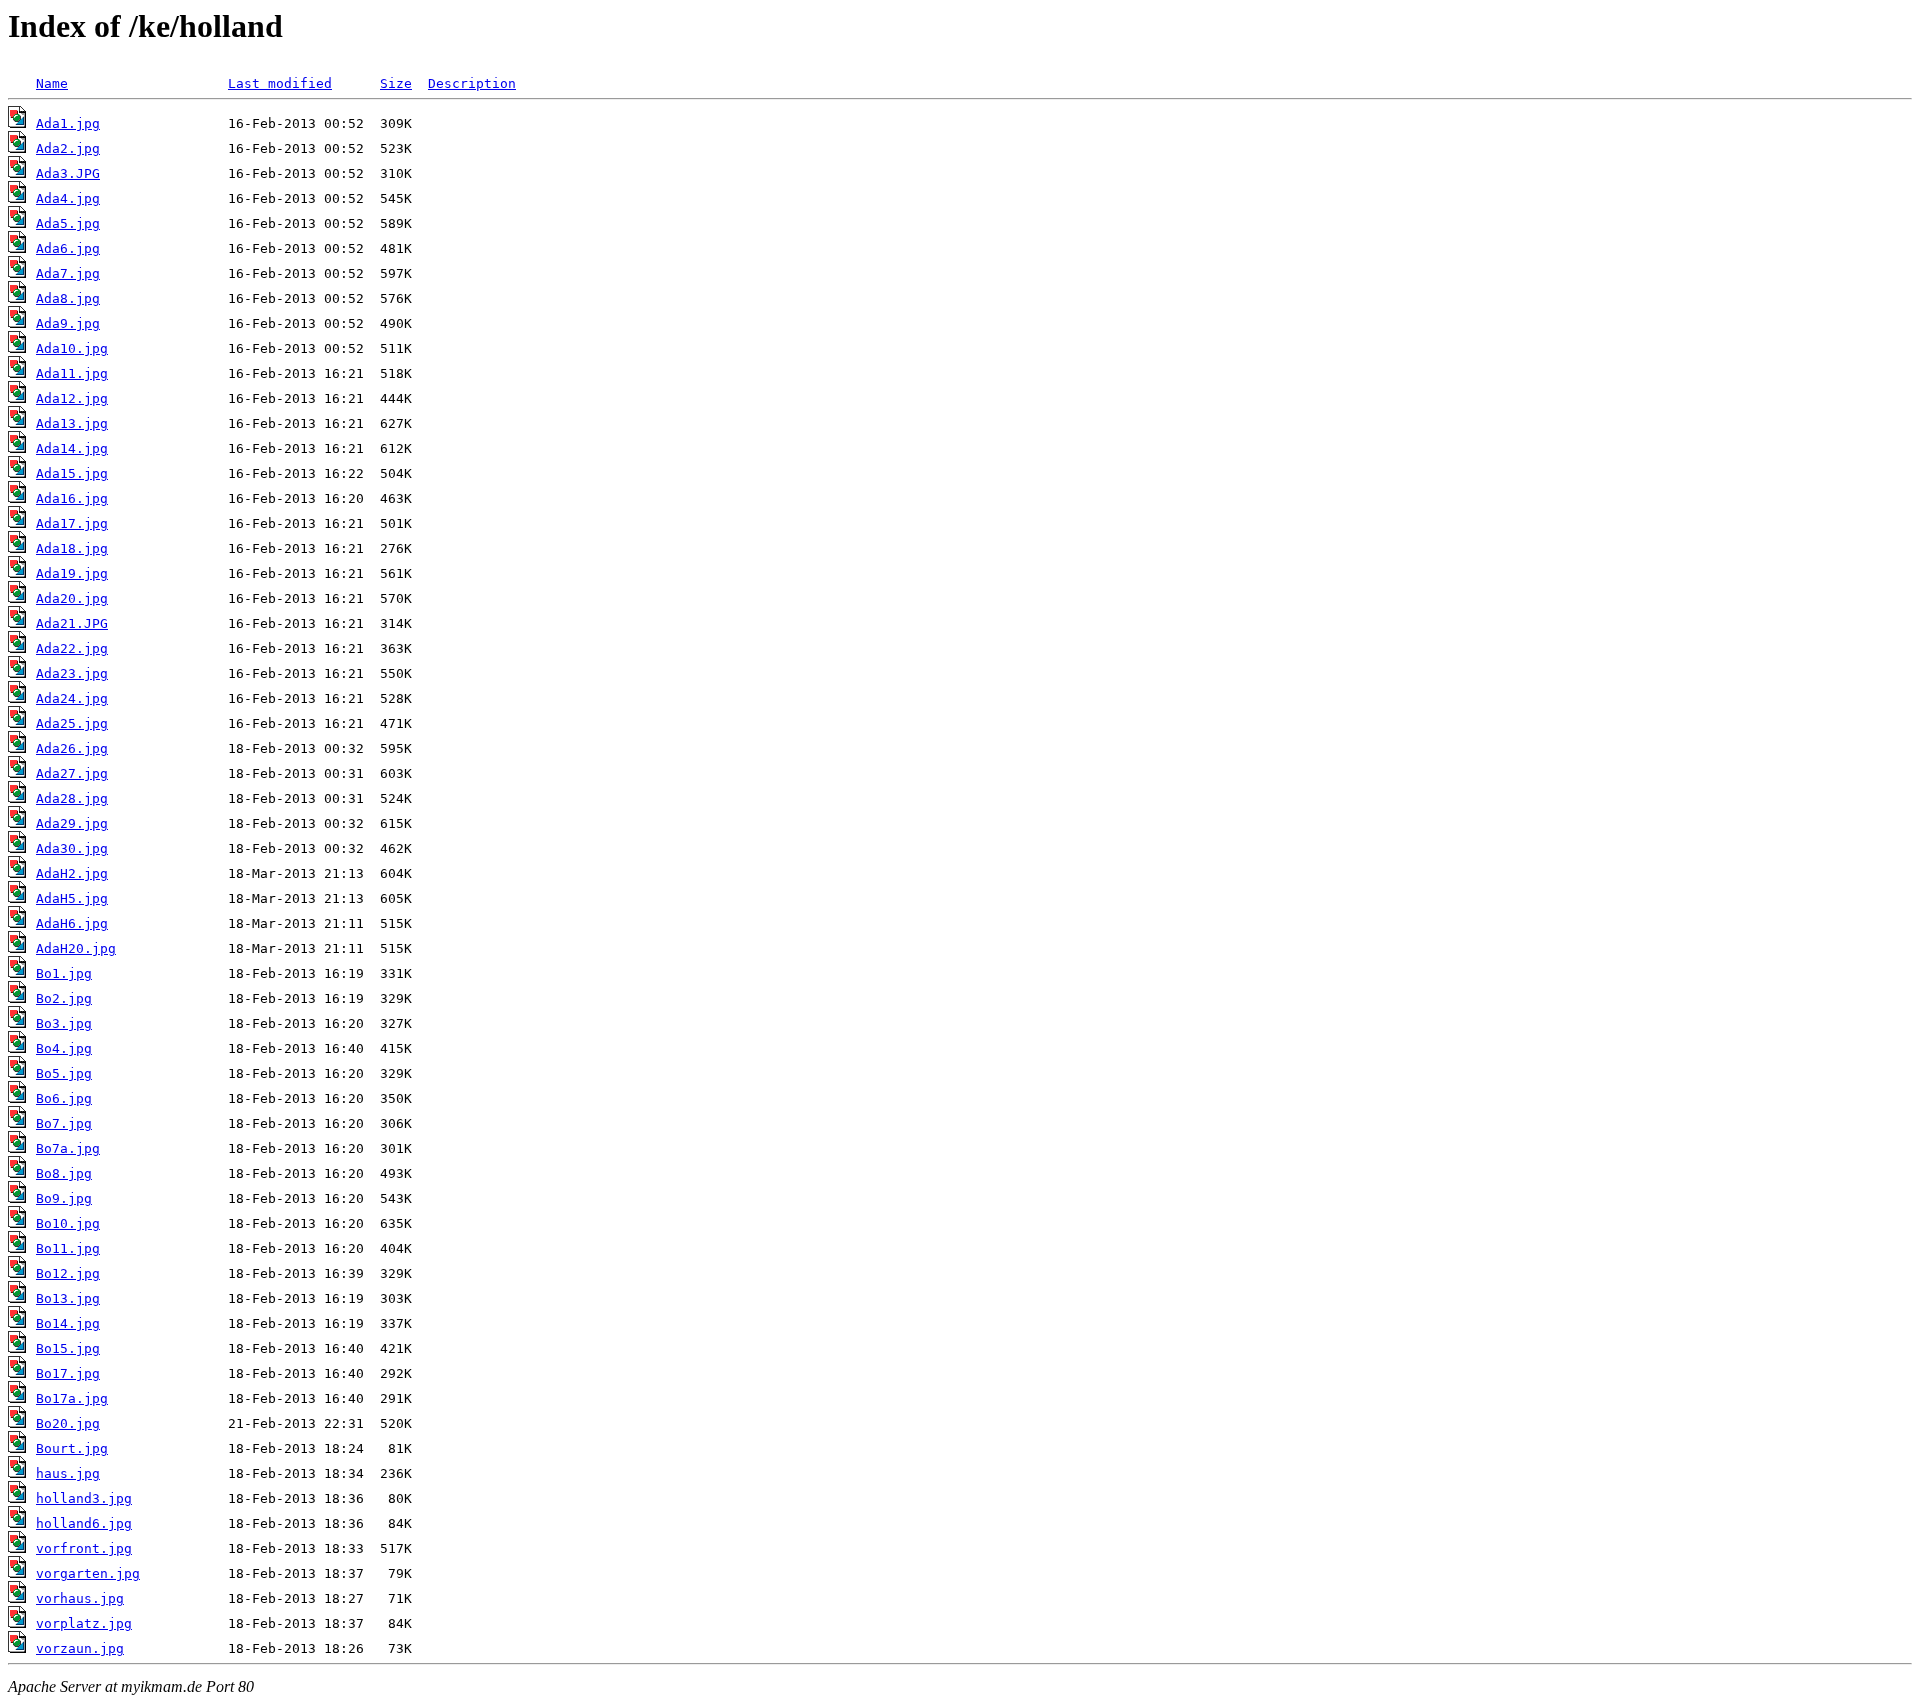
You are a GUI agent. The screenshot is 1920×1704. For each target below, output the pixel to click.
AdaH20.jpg (76, 948)
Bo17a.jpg (72, 1398)
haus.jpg (68, 1473)
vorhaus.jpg (80, 1598)
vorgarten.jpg (88, 1573)
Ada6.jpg (68, 248)
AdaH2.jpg (72, 873)
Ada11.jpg (72, 373)
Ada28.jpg (72, 798)
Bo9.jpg (64, 1198)
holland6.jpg (84, 1523)
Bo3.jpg (64, 1023)
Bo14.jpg (68, 1323)
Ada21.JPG (72, 623)
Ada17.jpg (72, 523)
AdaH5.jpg (72, 898)
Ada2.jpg (68, 148)
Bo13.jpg (68, 1298)
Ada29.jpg (72, 823)
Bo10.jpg (68, 1223)
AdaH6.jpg (72, 923)
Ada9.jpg (68, 323)
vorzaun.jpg (80, 1648)
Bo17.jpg (68, 1373)
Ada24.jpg (72, 698)
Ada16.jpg (72, 498)
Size (396, 83)
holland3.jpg (84, 1498)
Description (472, 83)
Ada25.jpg (72, 723)
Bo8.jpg (64, 1173)
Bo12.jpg (68, 1273)
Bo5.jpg (64, 1073)
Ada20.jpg (72, 598)
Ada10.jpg (72, 348)
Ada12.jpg (72, 398)
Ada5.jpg (68, 223)
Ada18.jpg (72, 548)
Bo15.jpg (68, 1348)
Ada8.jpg (68, 298)
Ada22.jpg (72, 648)
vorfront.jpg (84, 1548)
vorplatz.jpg (84, 1623)
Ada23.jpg (72, 673)
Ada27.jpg (72, 773)
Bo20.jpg (68, 1423)
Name (52, 83)
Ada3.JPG (68, 173)
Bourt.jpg (72, 1448)
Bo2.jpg (64, 998)
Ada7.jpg (68, 273)
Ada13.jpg (72, 423)
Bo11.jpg (68, 1248)
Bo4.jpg (64, 1048)
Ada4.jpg (68, 198)
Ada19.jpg (72, 573)
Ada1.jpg (68, 123)
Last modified (280, 83)
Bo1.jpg (64, 973)
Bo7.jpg (64, 1123)
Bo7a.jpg (68, 1148)
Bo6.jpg (64, 1098)
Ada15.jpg (72, 473)
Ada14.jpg (72, 448)
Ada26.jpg (72, 748)
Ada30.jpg (72, 848)
